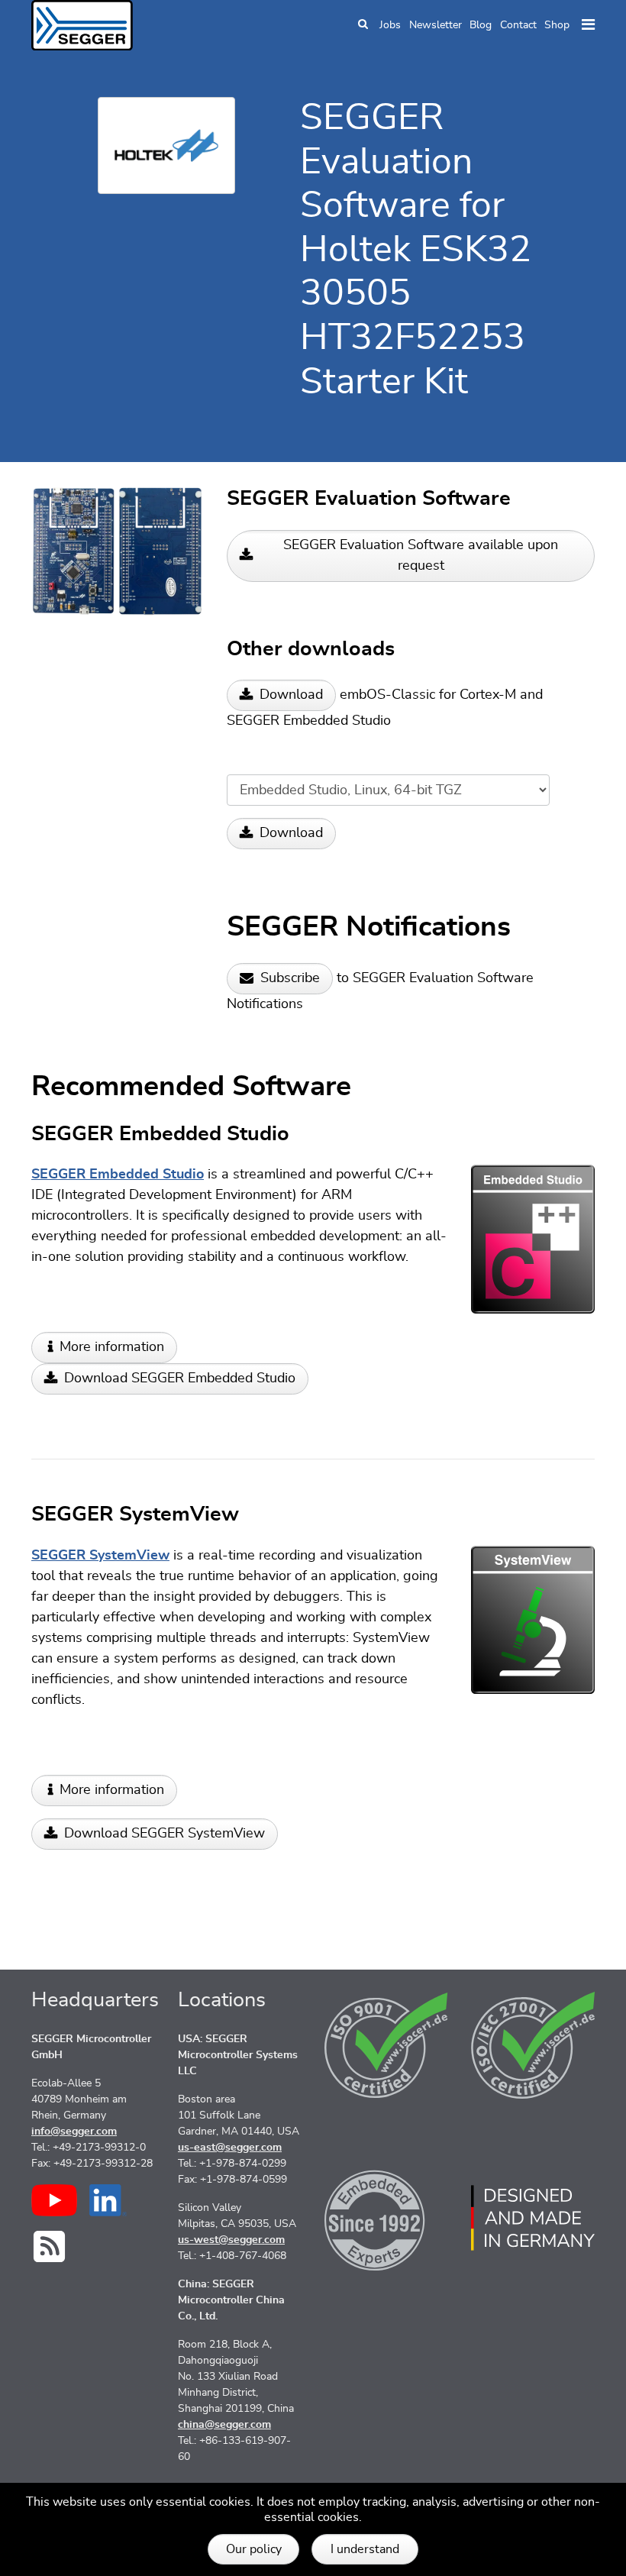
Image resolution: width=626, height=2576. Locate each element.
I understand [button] (365, 2549)
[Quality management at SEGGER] (386, 2045)
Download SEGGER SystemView (165, 1834)
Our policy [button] (254, 2549)
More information (112, 1347)
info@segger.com (74, 2132)
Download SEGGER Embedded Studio (180, 1378)
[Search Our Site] (363, 26)
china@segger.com (224, 2425)
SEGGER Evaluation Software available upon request (421, 556)
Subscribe (290, 978)
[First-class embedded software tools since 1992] (386, 2218)
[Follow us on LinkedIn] (108, 2200)
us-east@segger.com (230, 2148)
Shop (557, 25)
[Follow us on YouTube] (54, 2200)
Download (291, 695)
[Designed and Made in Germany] (533, 2218)
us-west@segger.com (231, 2240)
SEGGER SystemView (100, 1556)
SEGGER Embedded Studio (118, 1175)
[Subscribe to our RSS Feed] (49, 2246)
